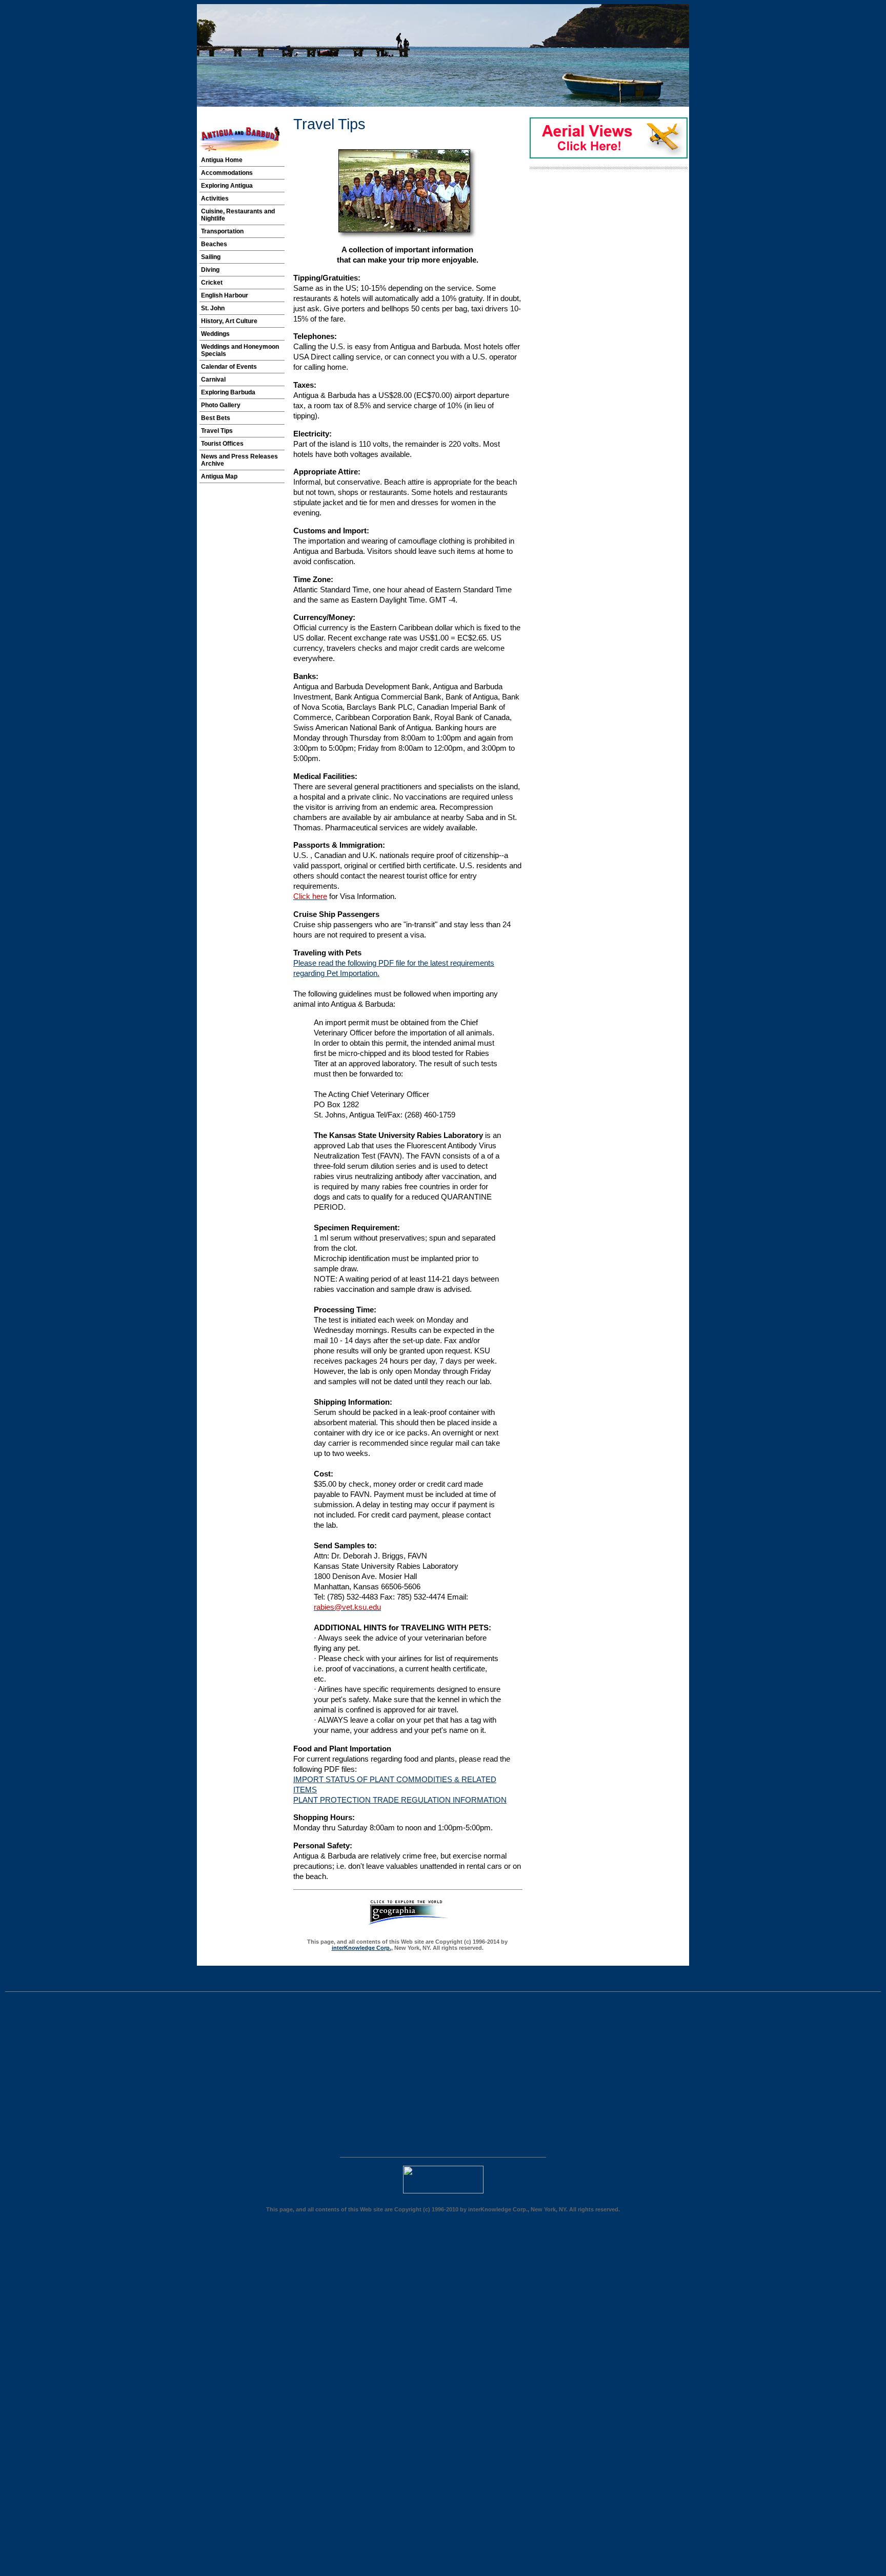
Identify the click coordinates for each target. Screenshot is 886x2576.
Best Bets (216, 418)
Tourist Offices (222, 444)
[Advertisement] (91, 2077)
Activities (215, 198)
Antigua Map (219, 476)
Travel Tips (217, 431)
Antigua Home (222, 160)
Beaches (214, 244)
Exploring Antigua (227, 186)
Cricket (212, 283)
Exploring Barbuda (228, 392)
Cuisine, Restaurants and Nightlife (238, 215)
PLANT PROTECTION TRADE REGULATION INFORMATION (400, 1800)
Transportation (222, 231)
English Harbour (225, 295)
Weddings (215, 334)
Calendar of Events (229, 367)
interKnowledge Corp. (361, 1948)
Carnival (213, 380)
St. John (213, 308)
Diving (210, 270)
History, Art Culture (229, 321)
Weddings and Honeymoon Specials (240, 350)
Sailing (211, 257)
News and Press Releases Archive (239, 460)
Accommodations (227, 173)
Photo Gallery (221, 405)
